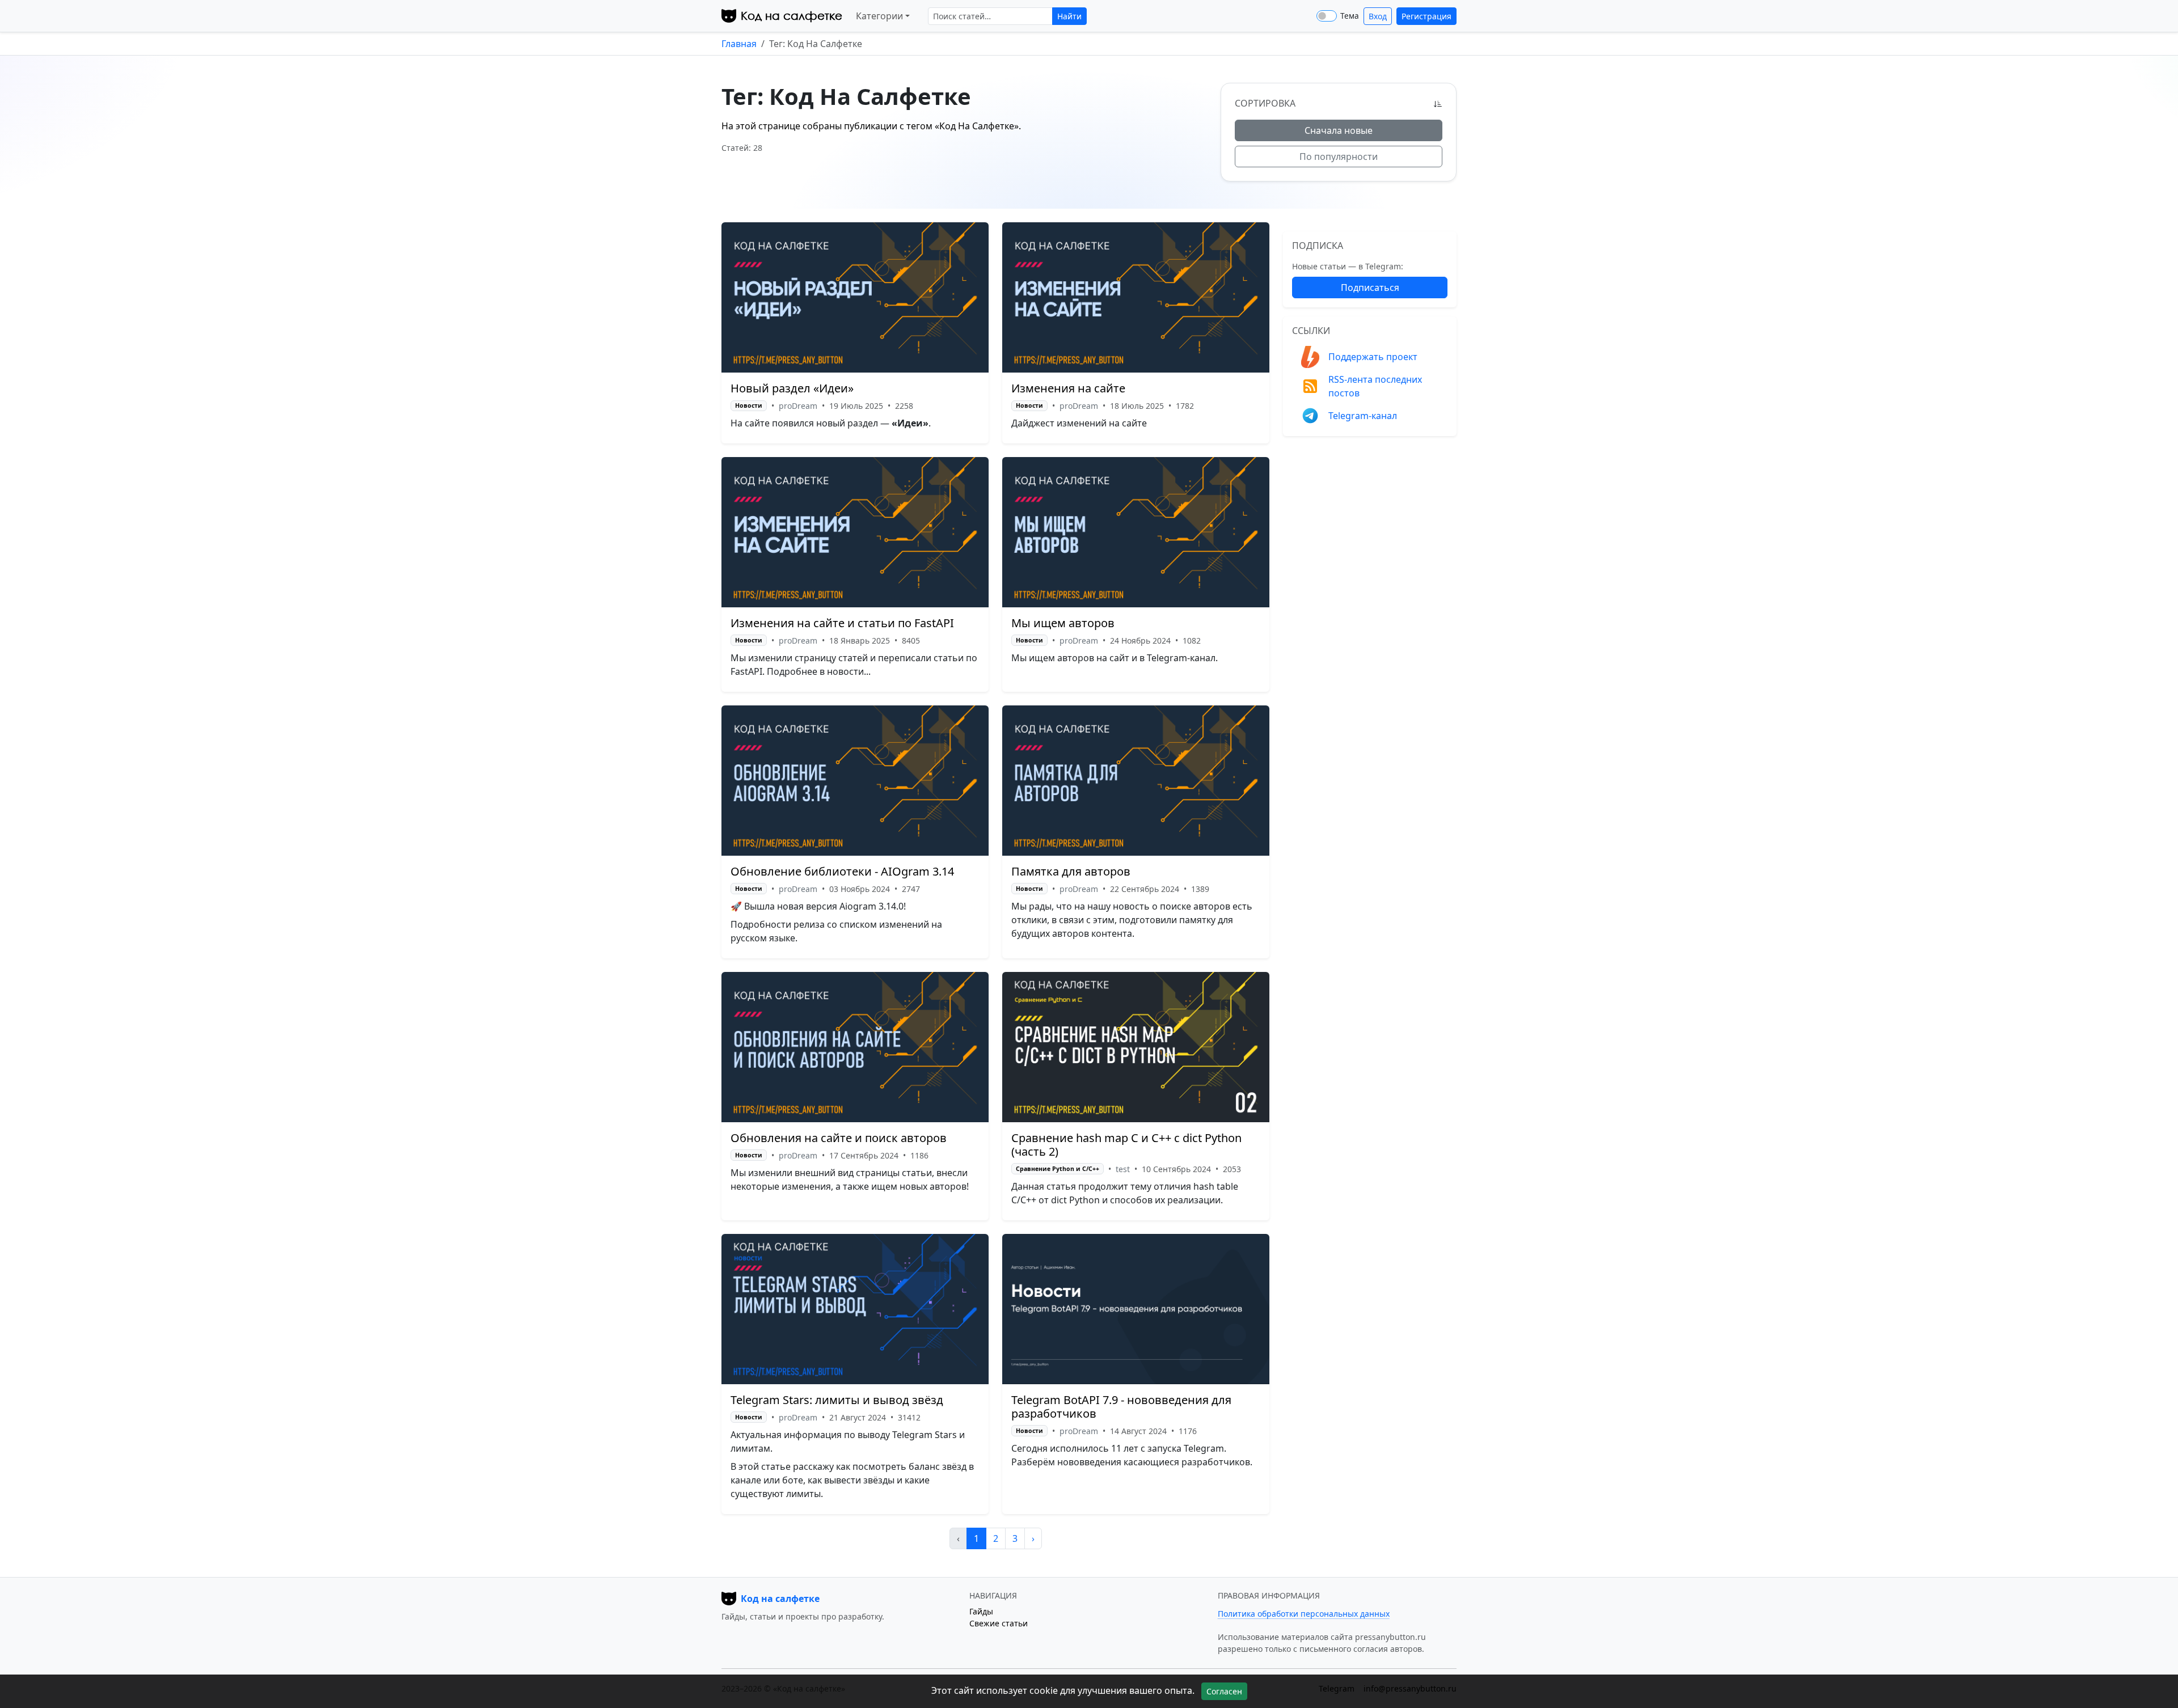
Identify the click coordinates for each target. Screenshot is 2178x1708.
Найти (1069, 16)
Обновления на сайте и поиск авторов (839, 1138)
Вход (1378, 16)
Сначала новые (1339, 130)
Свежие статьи (999, 1623)
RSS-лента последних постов (1375, 386)
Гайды (981, 1611)
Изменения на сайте (1068, 388)
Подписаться (1370, 288)
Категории (879, 16)
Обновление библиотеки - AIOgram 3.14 (842, 871)
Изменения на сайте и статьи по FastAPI (842, 623)
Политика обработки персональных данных (1304, 1614)
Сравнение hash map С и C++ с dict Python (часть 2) (1126, 1145)
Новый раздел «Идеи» (792, 388)
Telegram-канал (1363, 416)
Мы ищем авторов (1063, 623)
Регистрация (1426, 16)
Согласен (1224, 1691)
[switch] (1327, 16)
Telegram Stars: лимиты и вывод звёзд (837, 1400)
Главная (739, 44)
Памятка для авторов (1071, 871)
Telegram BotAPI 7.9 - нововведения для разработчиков (1121, 1407)
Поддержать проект (1373, 357)
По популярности (1339, 157)
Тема (1350, 16)
